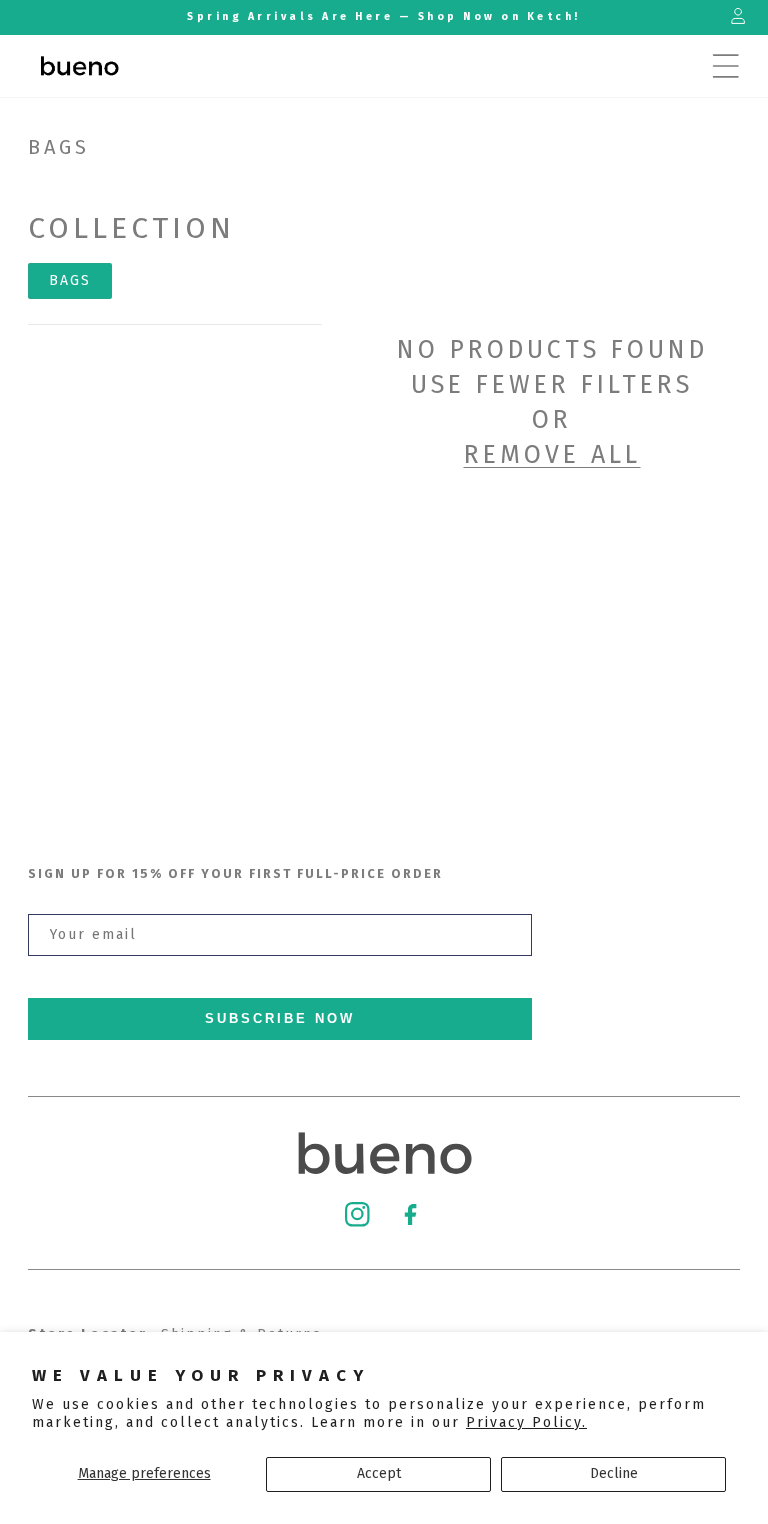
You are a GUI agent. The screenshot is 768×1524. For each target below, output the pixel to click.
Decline (614, 1473)
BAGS (70, 280)
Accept (379, 1473)
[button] (726, 66)
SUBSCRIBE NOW (280, 1019)
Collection (131, 228)
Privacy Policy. (526, 1422)
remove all (552, 455)
